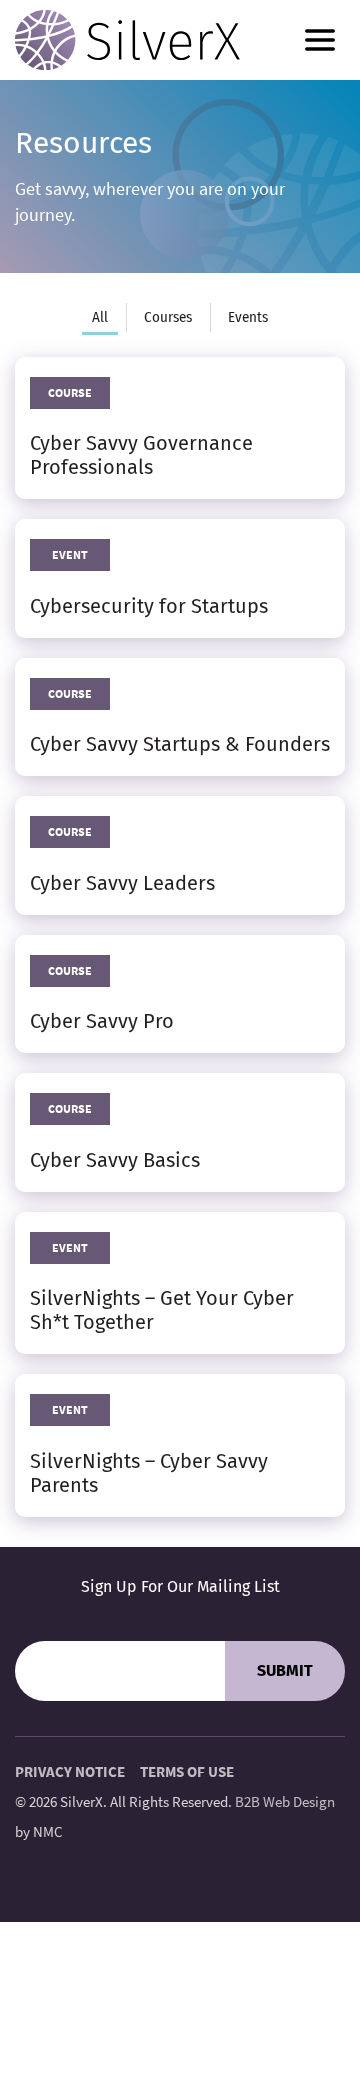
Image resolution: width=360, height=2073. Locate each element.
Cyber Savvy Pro (102, 1021)
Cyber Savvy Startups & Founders (180, 744)
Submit (285, 1670)
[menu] (320, 40)
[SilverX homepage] (127, 40)
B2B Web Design (285, 1801)
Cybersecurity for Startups (149, 606)
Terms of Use (187, 1771)
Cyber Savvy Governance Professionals (141, 455)
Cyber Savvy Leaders (122, 883)
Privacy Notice (70, 1771)
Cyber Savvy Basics (115, 1160)
